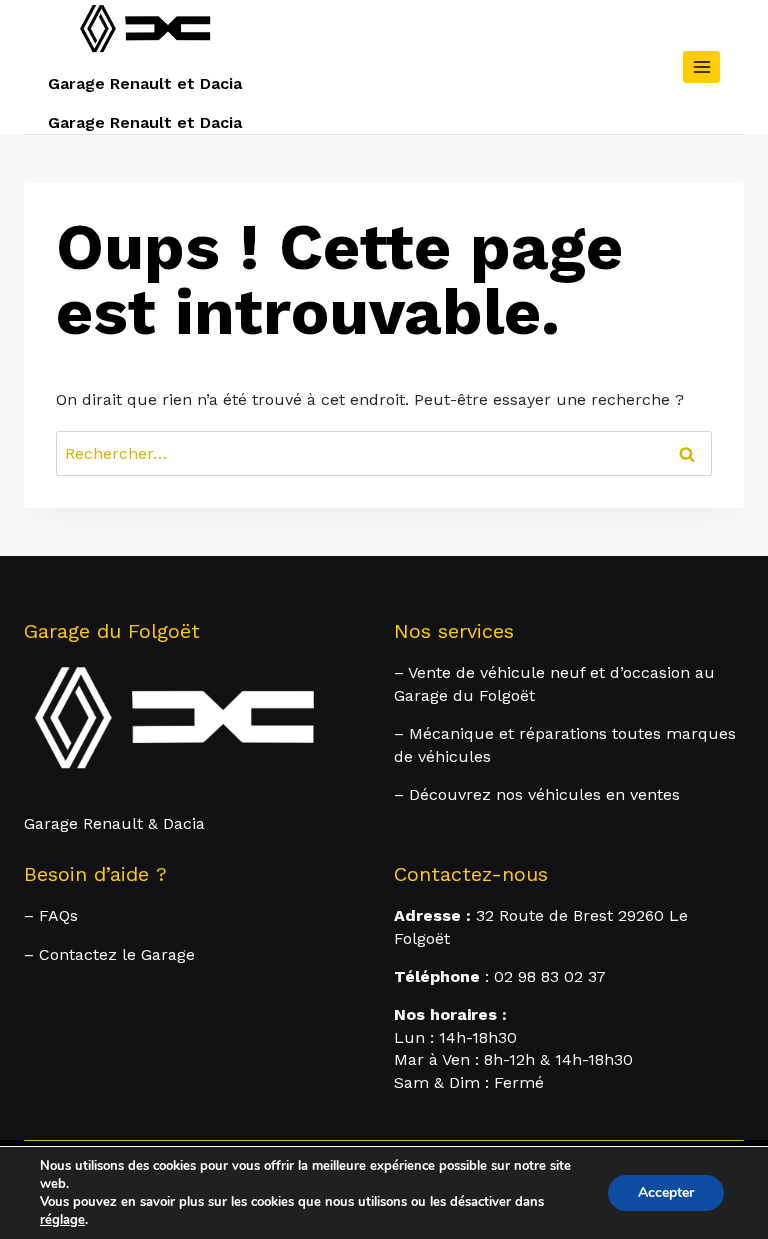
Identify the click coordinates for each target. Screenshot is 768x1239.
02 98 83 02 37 (550, 976)
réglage (62, 1220)
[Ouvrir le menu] (701, 66)
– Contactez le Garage (109, 954)
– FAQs (51, 915)
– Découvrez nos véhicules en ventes (537, 794)
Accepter (666, 1192)
